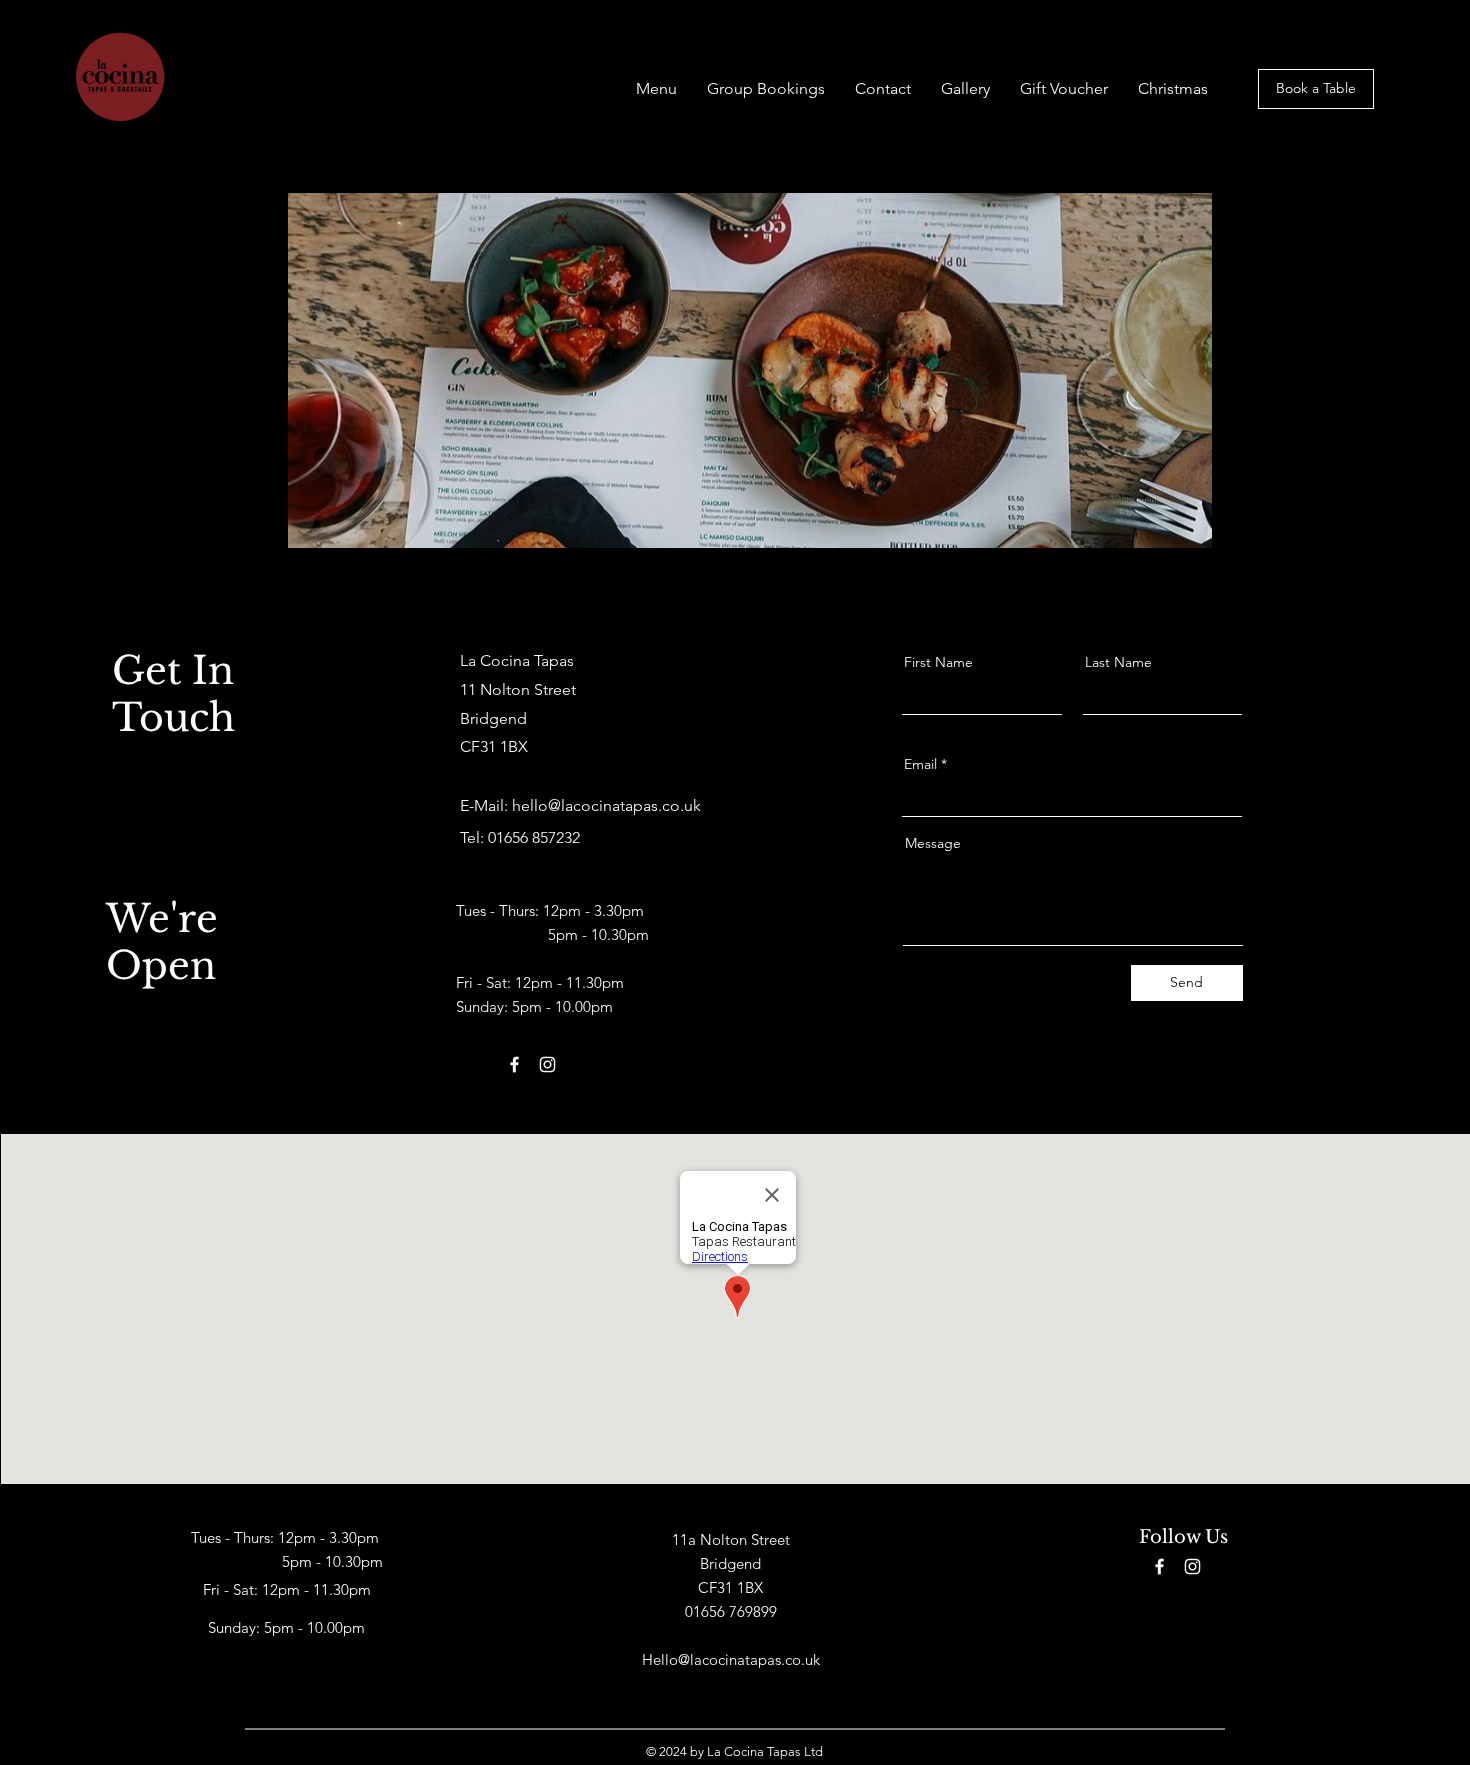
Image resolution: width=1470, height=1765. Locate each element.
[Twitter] (499, 876)
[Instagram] (561, 876)
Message (933, 843)
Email (920, 764)
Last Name (1118, 662)
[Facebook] (468, 876)
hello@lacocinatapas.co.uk (606, 805)
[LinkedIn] (530, 876)
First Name (938, 662)
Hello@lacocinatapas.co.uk (731, 1659)
